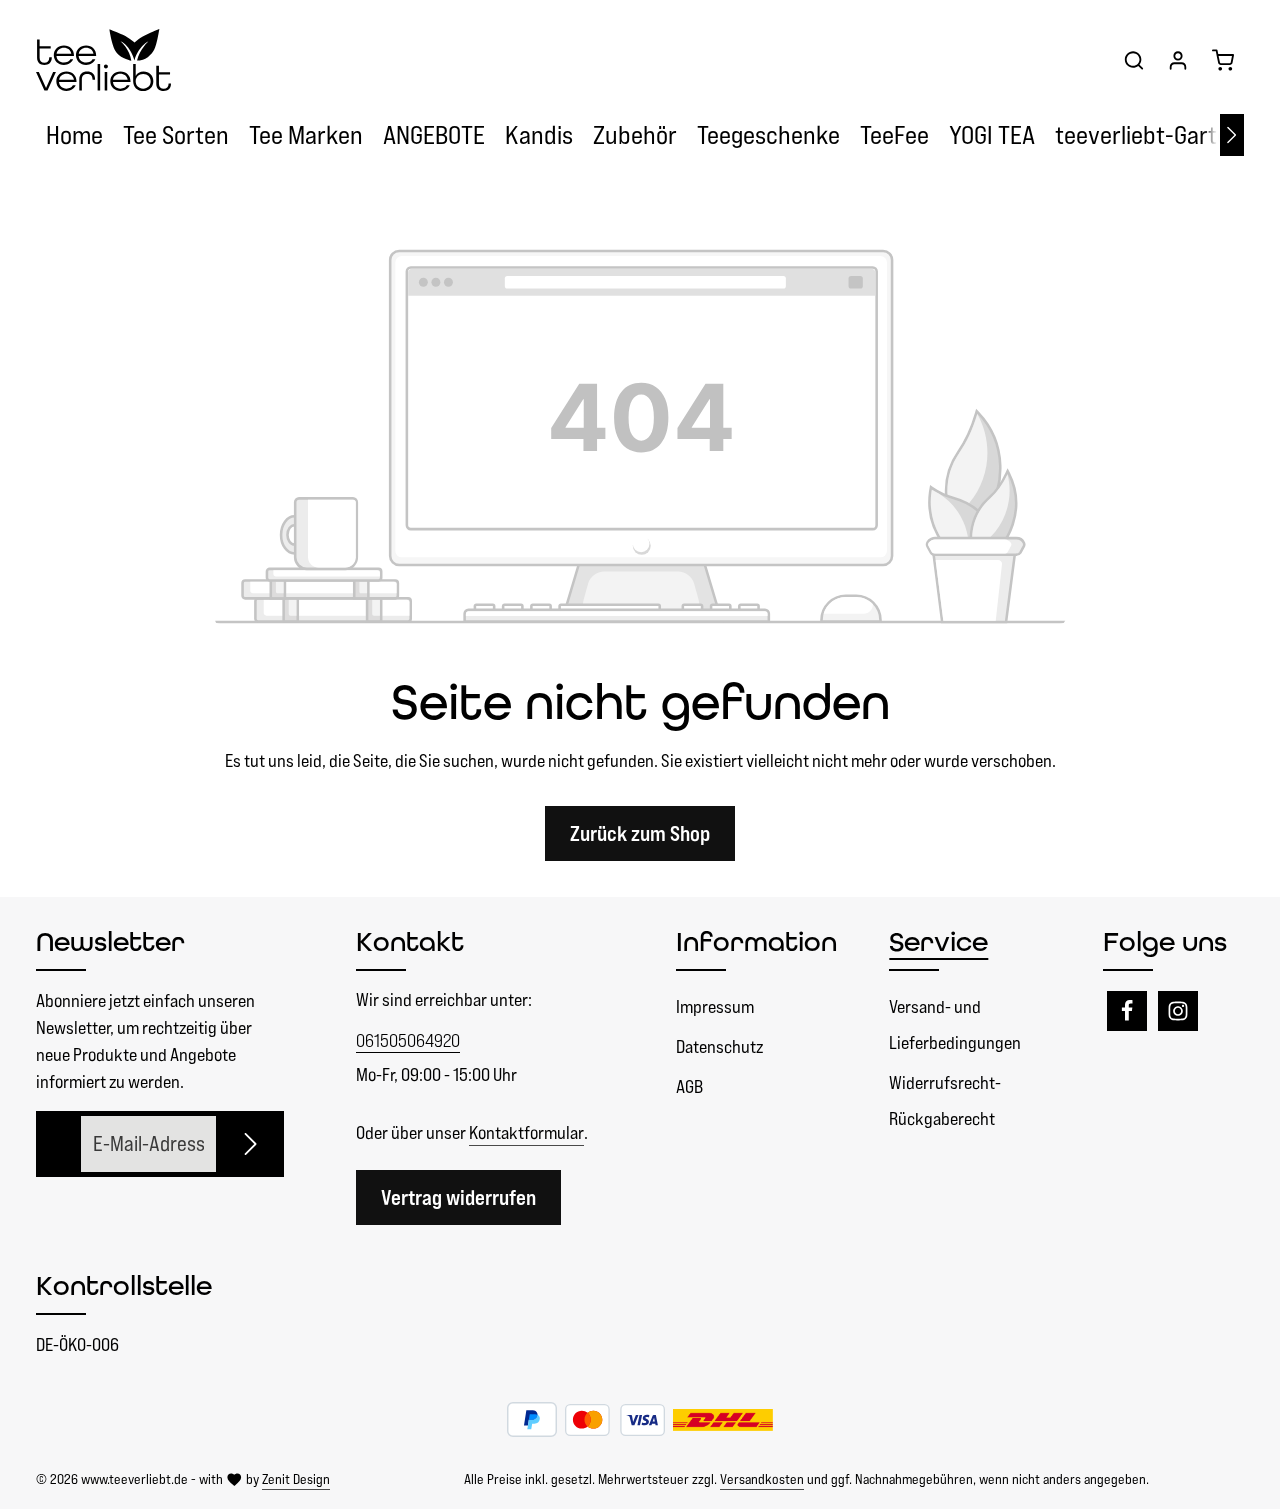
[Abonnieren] (252, 1144)
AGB (689, 1086)
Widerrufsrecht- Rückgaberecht (945, 1100)
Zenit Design (296, 1479)
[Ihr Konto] (1178, 60)
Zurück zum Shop (640, 833)
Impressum (715, 1006)
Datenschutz (719, 1046)
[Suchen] (1134, 60)
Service (938, 941)
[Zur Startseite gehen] (103, 60)
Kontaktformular (526, 1132)
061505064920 (408, 1040)
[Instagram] (1178, 1011)
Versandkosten (762, 1479)
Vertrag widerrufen (458, 1197)
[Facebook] (1127, 1011)
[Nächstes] (1232, 135)
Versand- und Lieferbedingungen (955, 1024)
